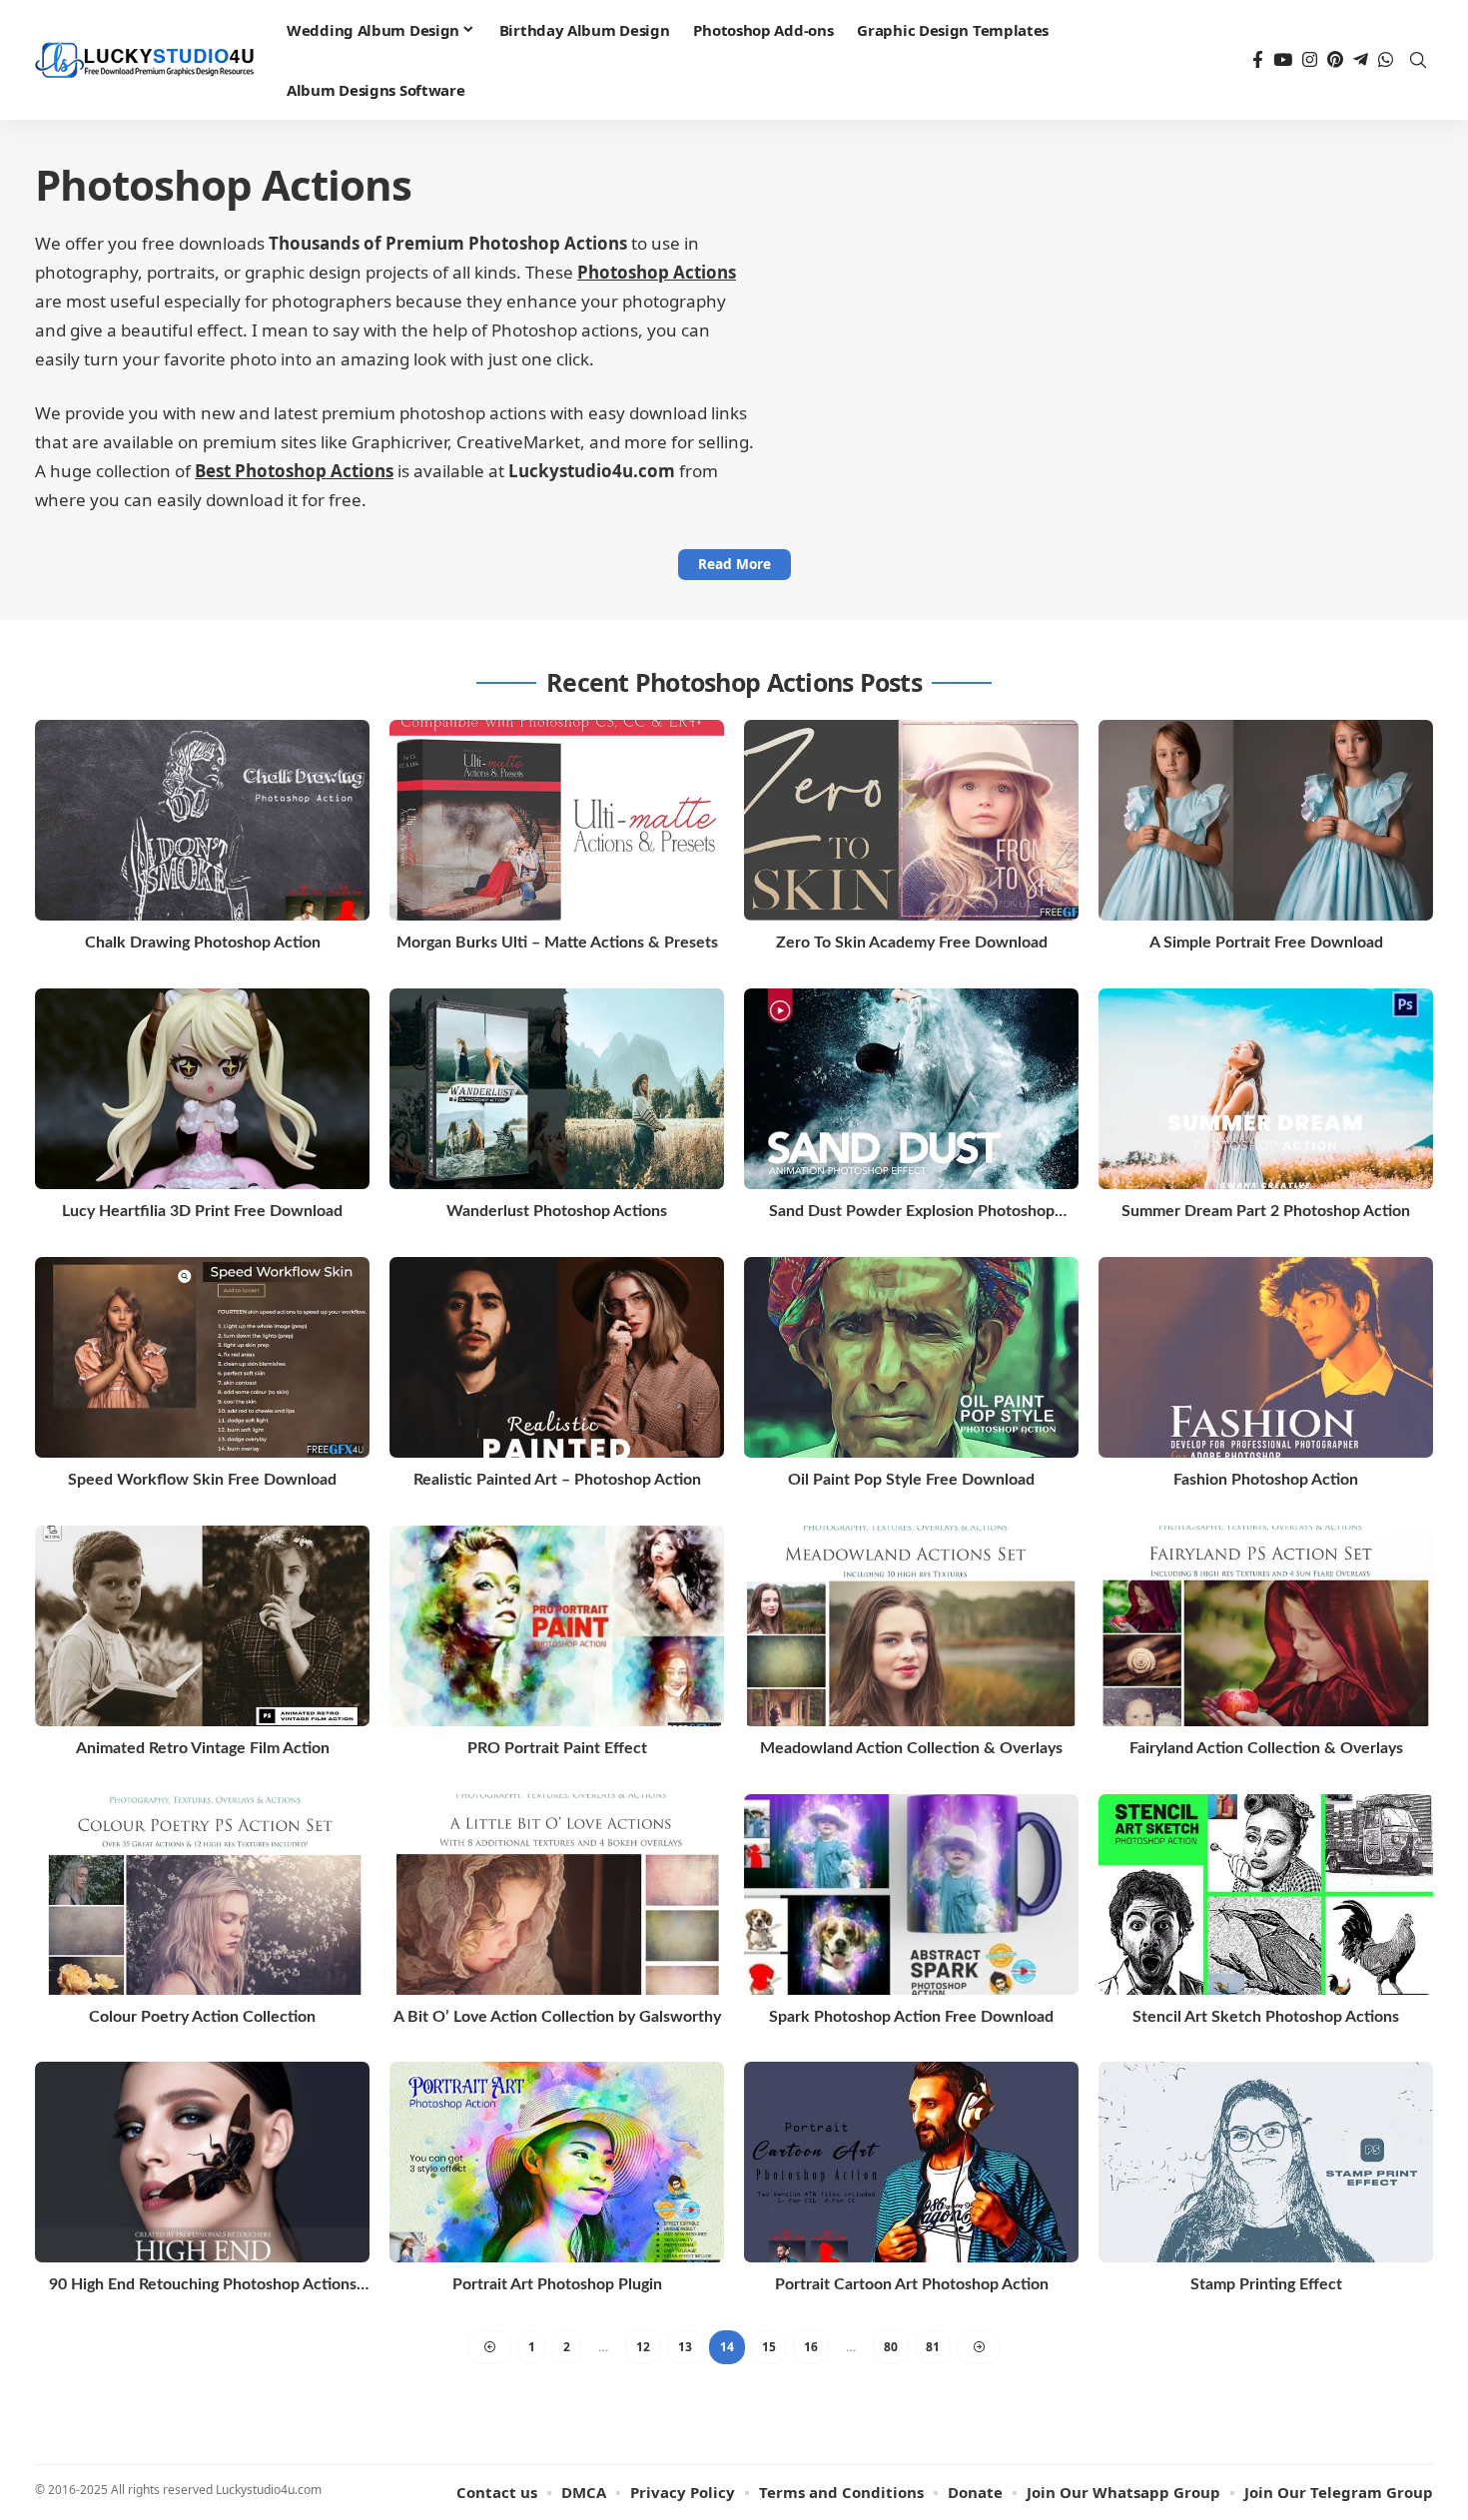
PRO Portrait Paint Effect (557, 1748)
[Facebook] (1258, 60)
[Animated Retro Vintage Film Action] (202, 1626)
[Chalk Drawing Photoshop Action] (202, 820)
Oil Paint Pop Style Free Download (911, 1480)
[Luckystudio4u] (145, 60)
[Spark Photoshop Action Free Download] (911, 1894)
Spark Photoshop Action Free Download (911, 2017)
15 (769, 2347)
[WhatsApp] (1386, 60)
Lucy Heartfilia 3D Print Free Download (202, 1211)
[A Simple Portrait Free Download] (1266, 820)
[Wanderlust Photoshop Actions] (557, 1089)
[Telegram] (1361, 60)
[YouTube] (1283, 60)
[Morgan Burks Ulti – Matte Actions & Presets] (557, 820)
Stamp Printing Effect (1266, 2284)
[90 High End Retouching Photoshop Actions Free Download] (202, 2162)
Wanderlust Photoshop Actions (557, 1211)
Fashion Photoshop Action (1266, 1480)
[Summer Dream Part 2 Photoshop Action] (1266, 1089)
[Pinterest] (1335, 60)
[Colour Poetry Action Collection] (202, 1894)
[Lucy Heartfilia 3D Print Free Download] (202, 1089)
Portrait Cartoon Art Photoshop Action (912, 2284)
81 (933, 2347)
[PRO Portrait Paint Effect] (557, 1626)
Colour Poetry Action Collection (202, 2017)
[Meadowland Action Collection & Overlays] (911, 1626)
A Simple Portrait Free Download (1266, 943)
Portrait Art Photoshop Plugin (557, 2284)
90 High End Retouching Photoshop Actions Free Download (203, 2286)
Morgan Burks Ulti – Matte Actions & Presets (557, 943)
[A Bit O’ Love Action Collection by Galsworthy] (557, 1894)
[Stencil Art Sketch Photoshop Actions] (1266, 1894)
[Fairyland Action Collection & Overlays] (1266, 1626)
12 (643, 2347)
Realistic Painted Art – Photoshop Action (557, 1480)
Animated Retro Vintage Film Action (203, 1748)
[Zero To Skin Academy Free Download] (911, 820)
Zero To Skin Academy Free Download (912, 943)
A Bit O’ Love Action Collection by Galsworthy (557, 2017)
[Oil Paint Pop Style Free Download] (911, 1357)
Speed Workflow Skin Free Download (202, 1480)
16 (811, 2347)
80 (891, 2347)
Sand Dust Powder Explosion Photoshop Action (912, 1213)
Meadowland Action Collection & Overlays (911, 1748)
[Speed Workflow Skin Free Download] (202, 1357)
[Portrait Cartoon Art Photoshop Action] (911, 2162)
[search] (1418, 60)
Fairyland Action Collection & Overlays (1266, 1748)
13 (685, 2347)
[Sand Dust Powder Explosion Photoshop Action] (911, 1089)
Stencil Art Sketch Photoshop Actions (1266, 2017)
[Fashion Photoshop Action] (1266, 1357)
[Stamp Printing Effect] (1266, 2162)
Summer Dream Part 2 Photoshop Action (1266, 1211)
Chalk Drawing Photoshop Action (203, 943)
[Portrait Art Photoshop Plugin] (557, 2162)
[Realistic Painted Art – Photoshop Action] (557, 1357)
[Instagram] (1310, 60)
